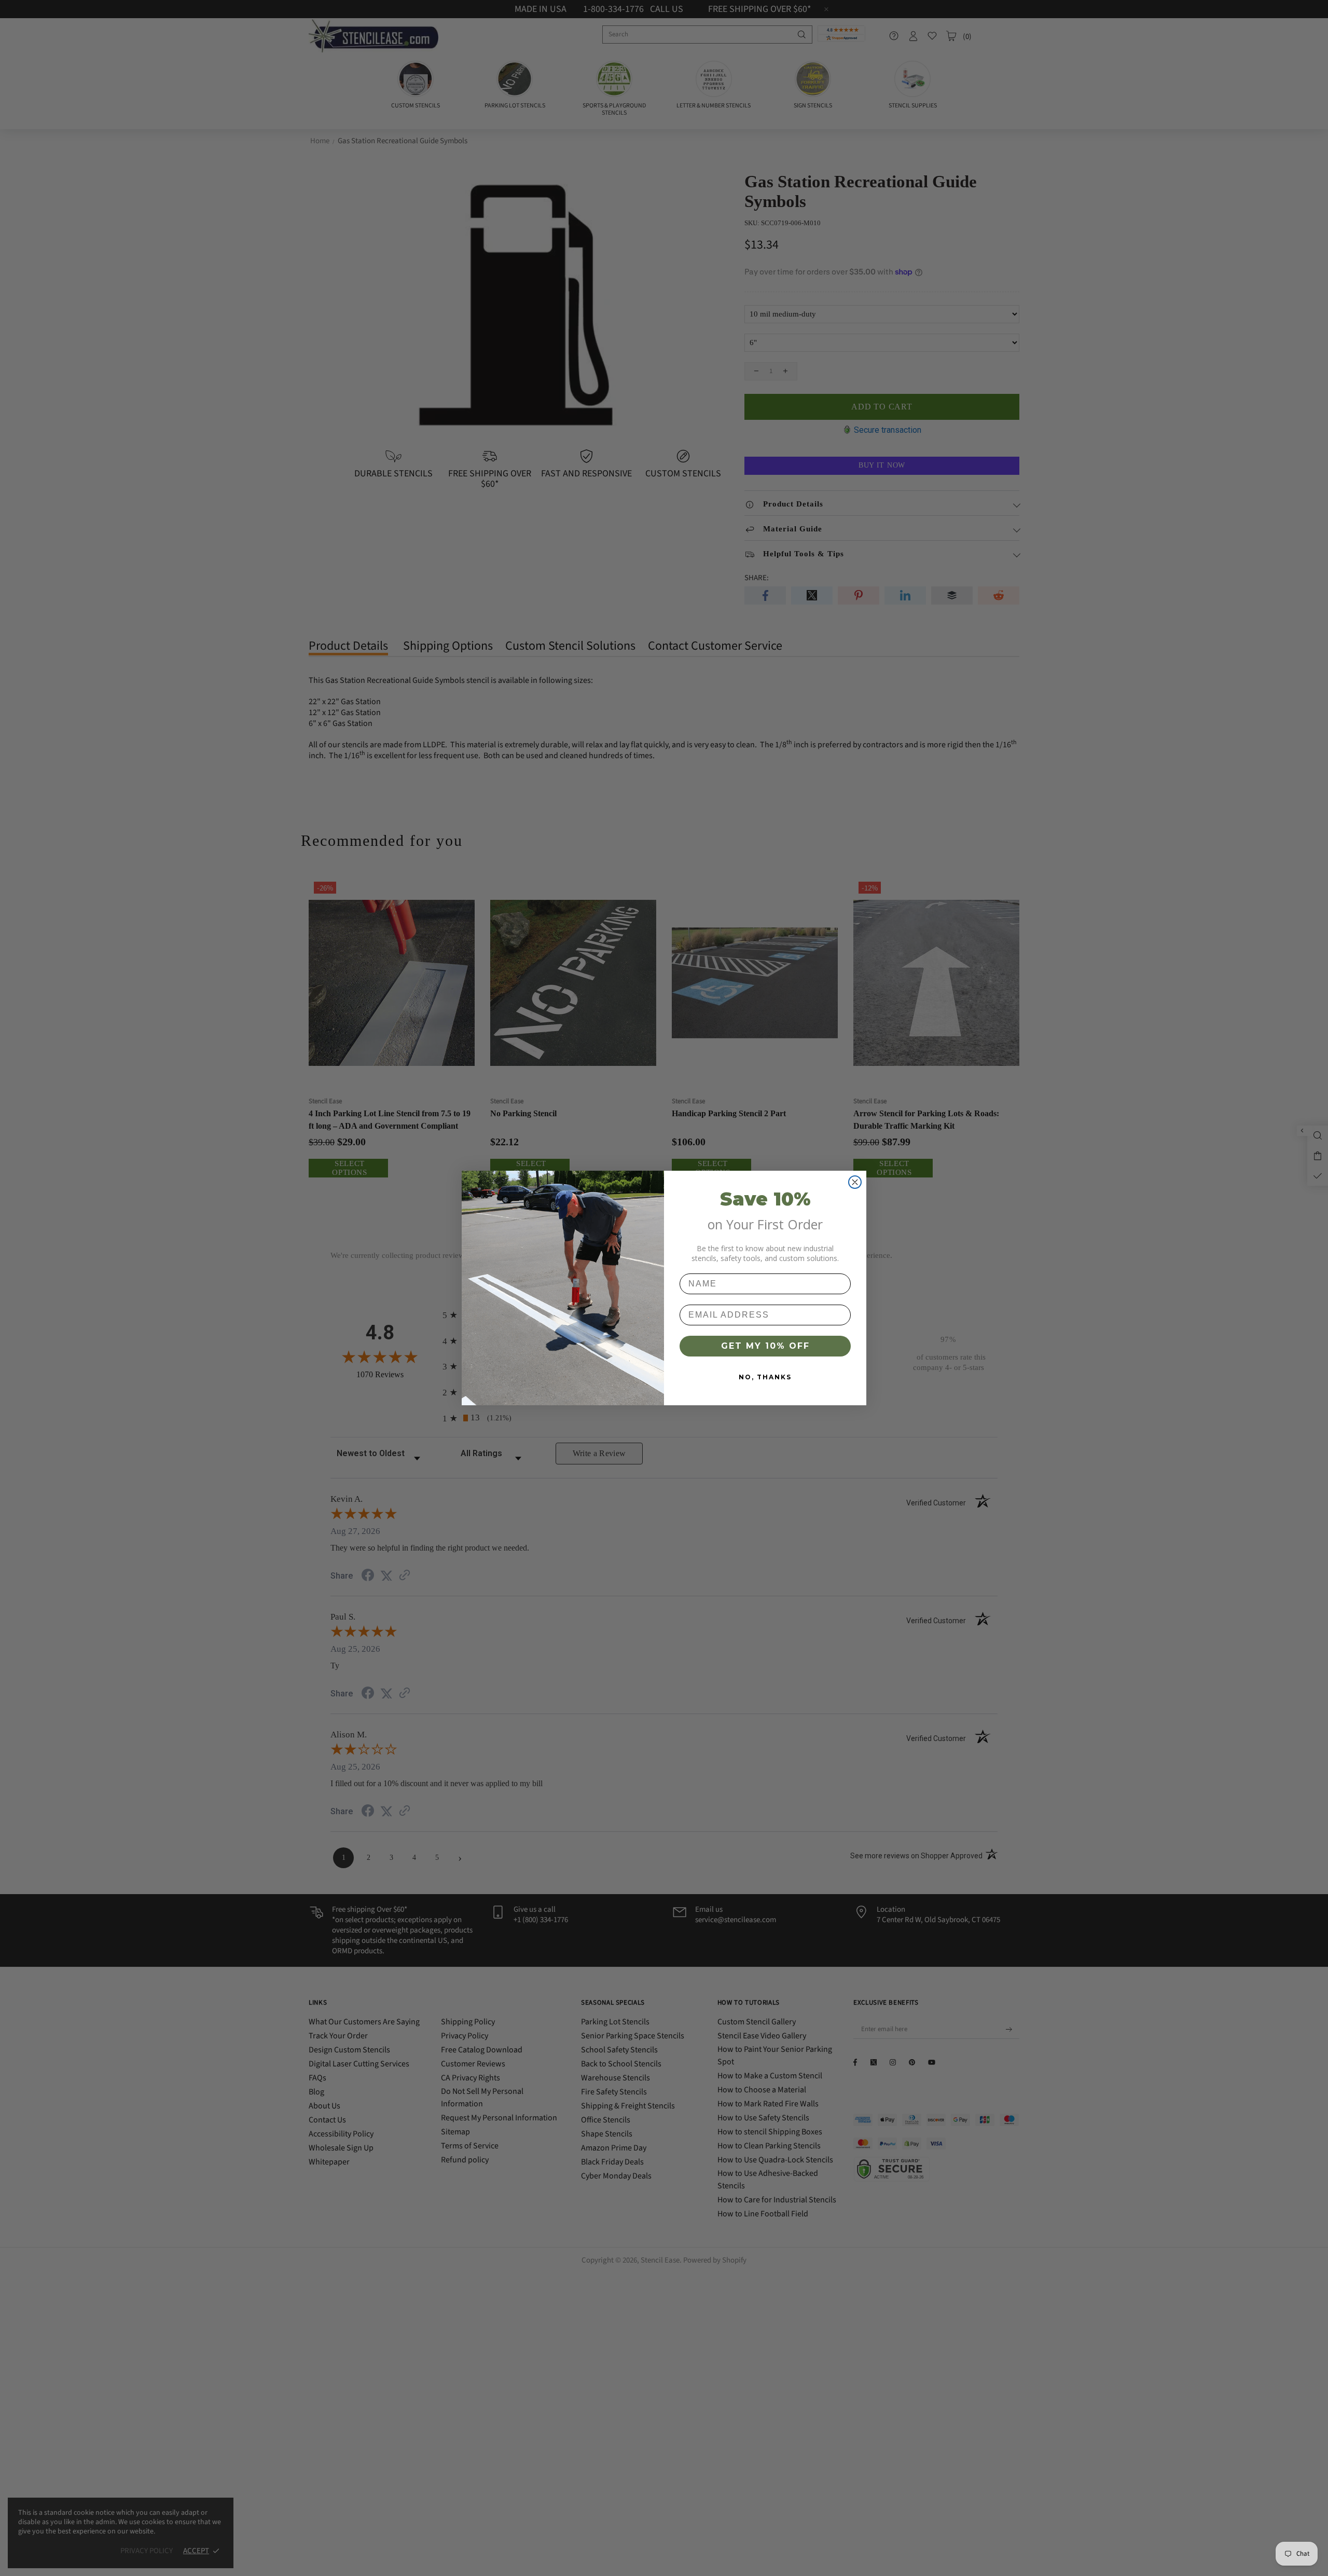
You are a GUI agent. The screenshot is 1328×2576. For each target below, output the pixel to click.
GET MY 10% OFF (765, 1346)
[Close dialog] (855, 1182)
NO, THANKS (765, 1377)
